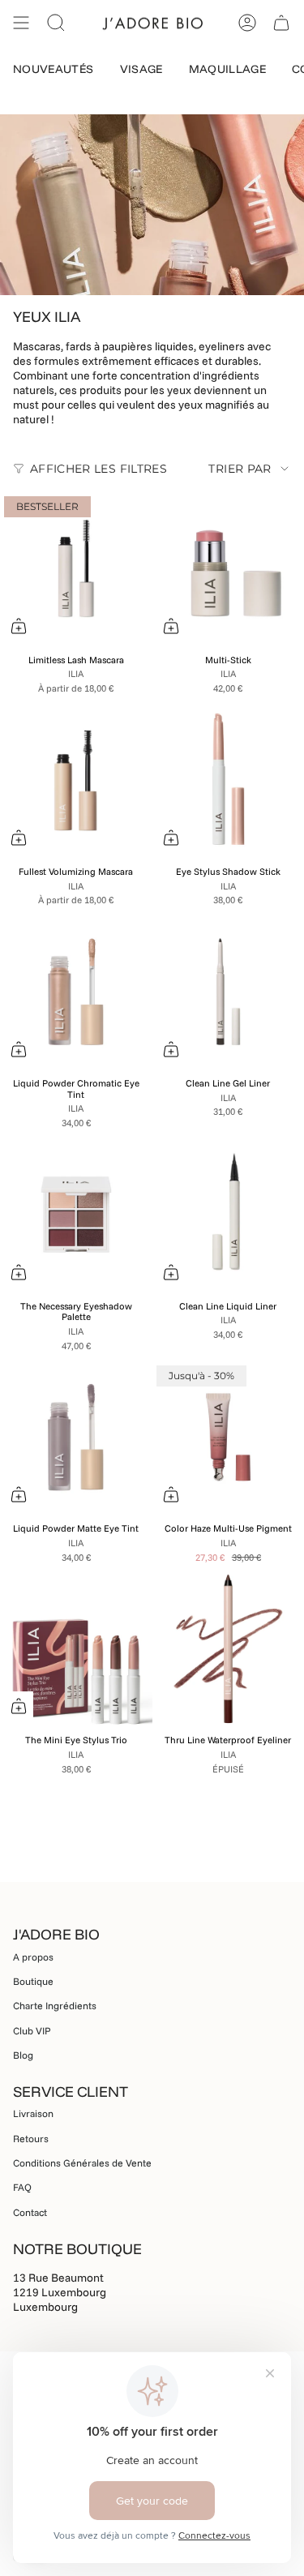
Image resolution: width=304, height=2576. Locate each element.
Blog (23, 2055)
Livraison (33, 2113)
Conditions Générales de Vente (82, 2163)
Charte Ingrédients (55, 2006)
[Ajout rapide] (19, 626)
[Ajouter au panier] (171, 1272)
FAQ (22, 2187)
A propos (33, 1957)
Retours (31, 2139)
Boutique (33, 1981)
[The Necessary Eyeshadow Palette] (76, 1215)
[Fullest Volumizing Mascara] (76, 780)
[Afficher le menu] (21, 23)
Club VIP (32, 2031)
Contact (30, 2212)
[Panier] (281, 23)
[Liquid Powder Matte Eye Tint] (76, 1438)
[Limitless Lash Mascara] (76, 568)
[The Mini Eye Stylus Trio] (76, 1649)
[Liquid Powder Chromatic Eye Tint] (76, 992)
